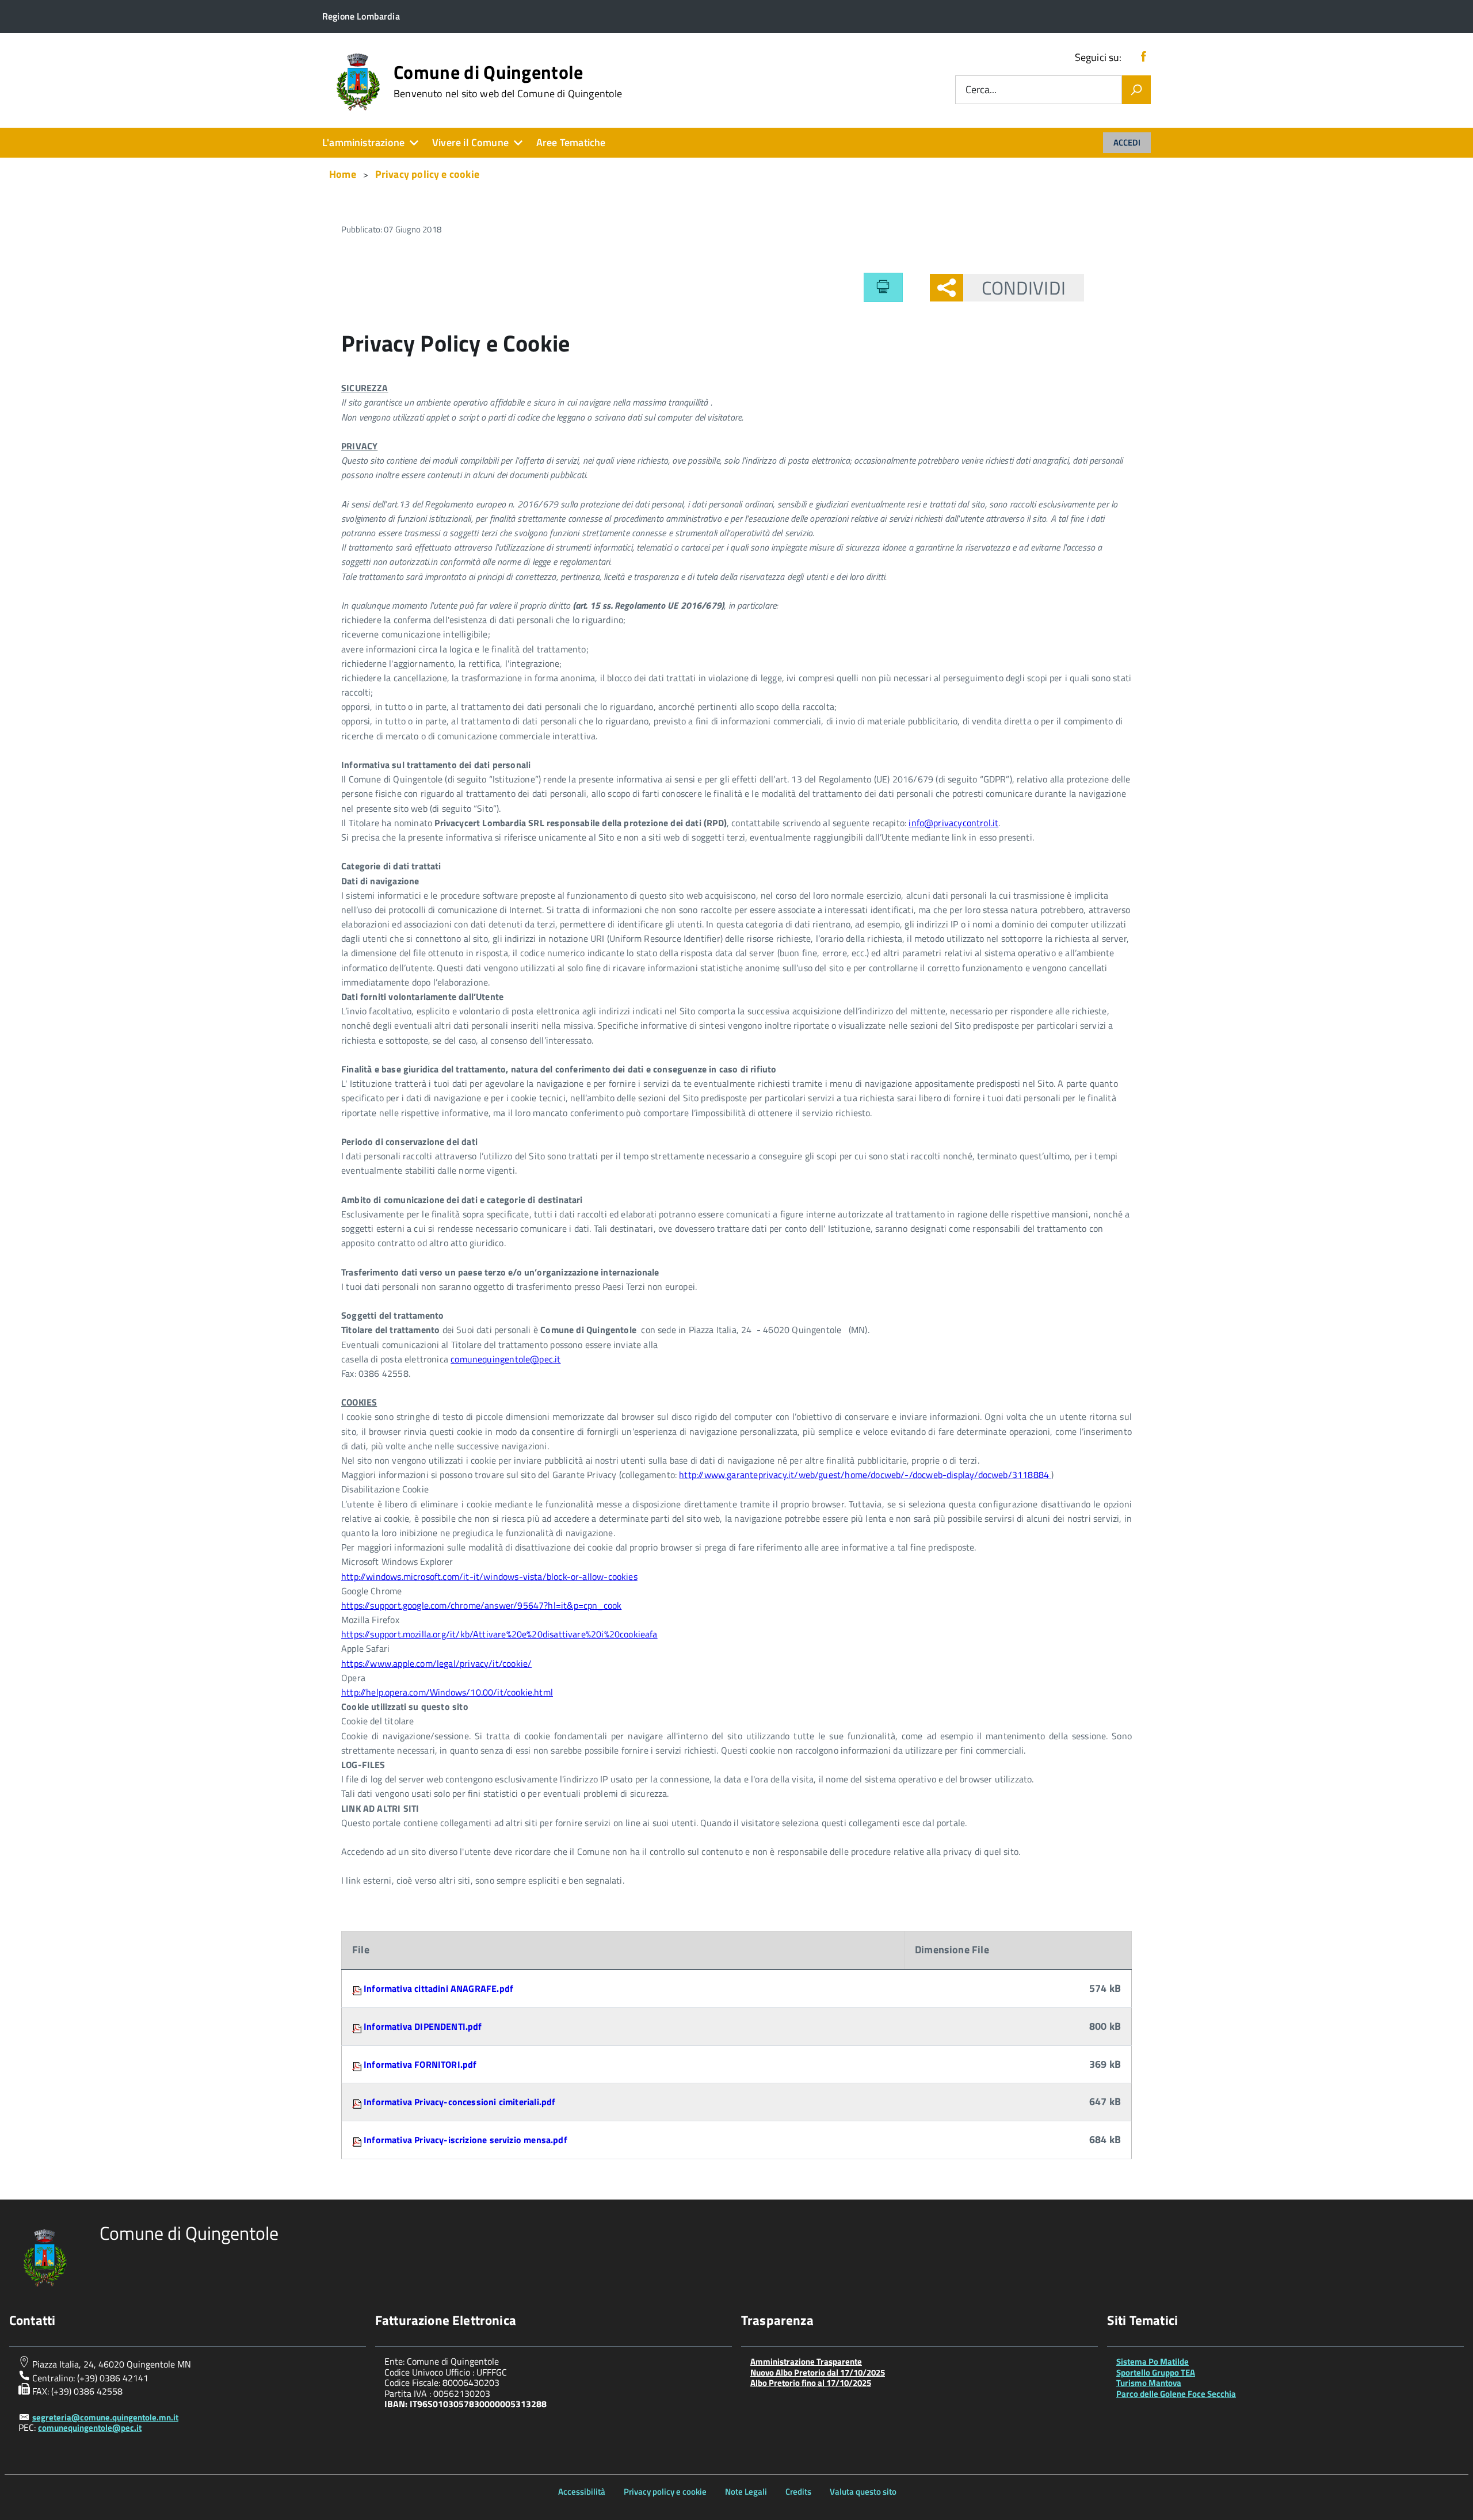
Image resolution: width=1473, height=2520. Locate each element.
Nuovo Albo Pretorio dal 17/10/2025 (818, 2372)
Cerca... (981, 90)
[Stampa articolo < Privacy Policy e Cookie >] (883, 287)
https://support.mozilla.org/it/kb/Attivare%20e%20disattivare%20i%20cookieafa (499, 1634)
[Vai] (1136, 90)
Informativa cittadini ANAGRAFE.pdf (438, 1988)
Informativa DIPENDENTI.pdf (423, 2026)
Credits (798, 2492)
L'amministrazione (363, 142)
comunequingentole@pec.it (505, 1359)
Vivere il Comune (470, 142)
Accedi (1127, 142)
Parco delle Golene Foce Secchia (1176, 2394)
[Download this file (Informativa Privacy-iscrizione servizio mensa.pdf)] (358, 2140)
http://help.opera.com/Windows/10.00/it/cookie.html (447, 1692)
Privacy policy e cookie (665, 2492)
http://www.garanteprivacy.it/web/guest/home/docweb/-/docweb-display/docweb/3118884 (865, 1475)
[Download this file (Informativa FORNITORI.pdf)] (358, 2064)
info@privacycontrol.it (953, 823)
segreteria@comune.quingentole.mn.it (105, 2417)
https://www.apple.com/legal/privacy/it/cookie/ (436, 1663)
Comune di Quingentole (508, 81)
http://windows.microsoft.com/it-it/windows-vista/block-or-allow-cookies (489, 1576)
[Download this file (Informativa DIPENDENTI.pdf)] (358, 2026)
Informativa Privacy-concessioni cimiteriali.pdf (459, 2102)
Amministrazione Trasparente (806, 2361)
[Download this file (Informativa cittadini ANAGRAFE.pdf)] (358, 1988)
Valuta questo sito (863, 2492)
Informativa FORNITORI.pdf (420, 2064)
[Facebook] (1143, 57)
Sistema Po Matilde (1153, 2361)
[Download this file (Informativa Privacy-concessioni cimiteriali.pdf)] (358, 2102)
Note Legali (746, 2492)
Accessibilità (582, 2492)
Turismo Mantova (1149, 2383)
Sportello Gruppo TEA (1156, 2372)
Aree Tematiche (571, 142)
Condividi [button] (1024, 288)
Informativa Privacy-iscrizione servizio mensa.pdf (465, 2140)
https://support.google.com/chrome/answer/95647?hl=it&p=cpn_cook (481, 1605)
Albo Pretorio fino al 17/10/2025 (811, 2383)
